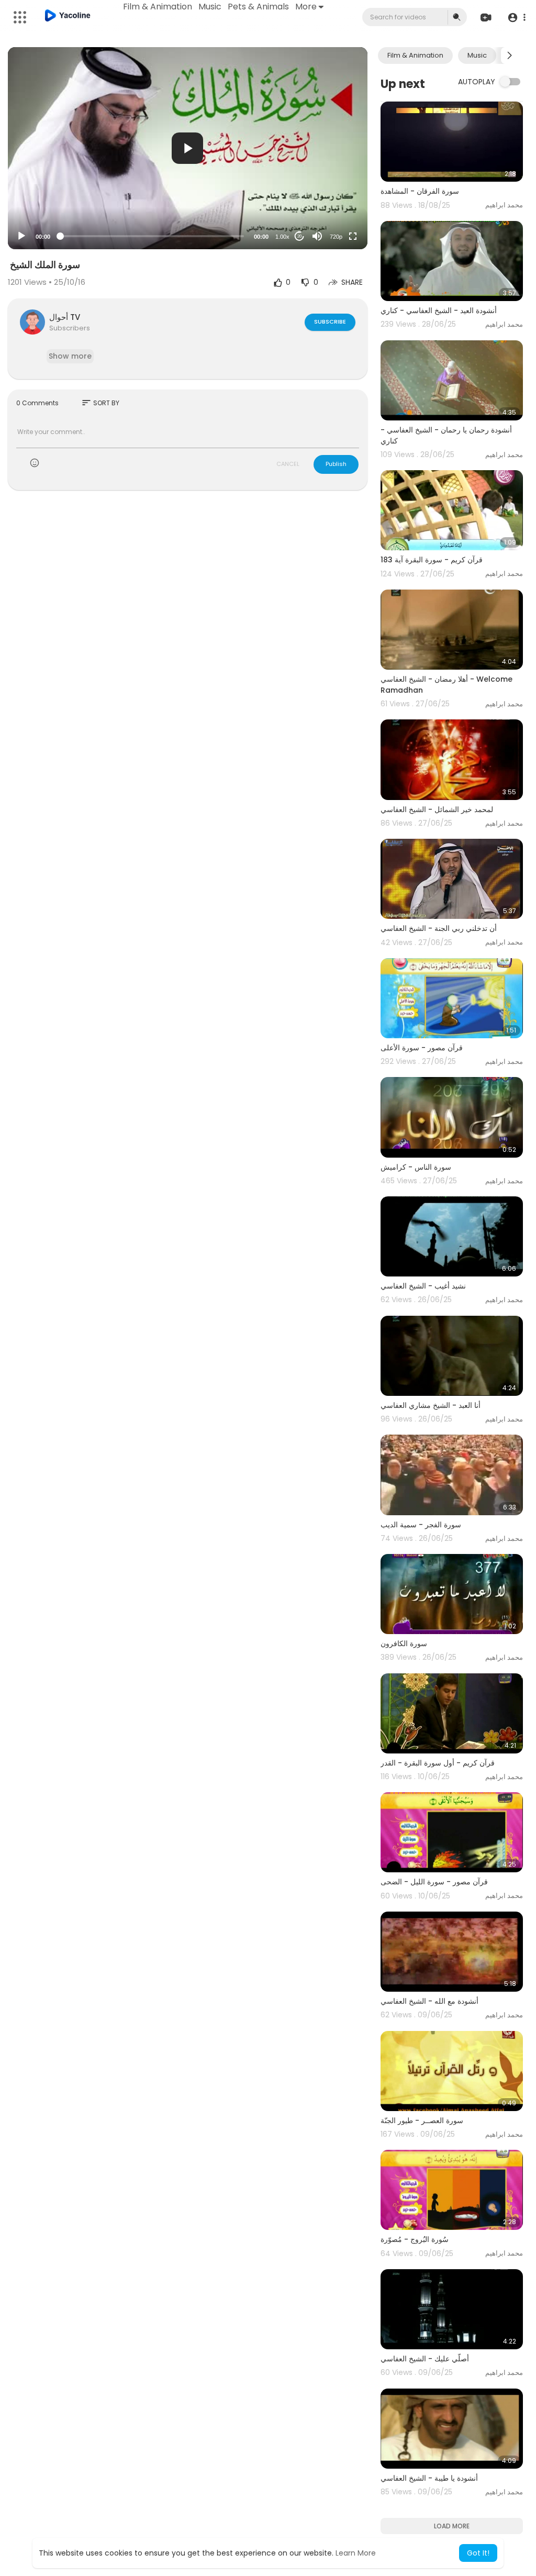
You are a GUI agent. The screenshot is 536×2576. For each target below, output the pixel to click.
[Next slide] (509, 55)
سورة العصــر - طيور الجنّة (422, 2120)
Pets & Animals (258, 7)
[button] (516, 18)
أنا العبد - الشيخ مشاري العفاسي (431, 1405)
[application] (188, 148)
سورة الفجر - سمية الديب (421, 1525)
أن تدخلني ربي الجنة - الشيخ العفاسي (439, 928)
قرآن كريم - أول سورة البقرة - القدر (438, 1763)
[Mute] (317, 236)
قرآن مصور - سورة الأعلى (422, 1048)
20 (299, 236)
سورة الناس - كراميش (416, 1167)
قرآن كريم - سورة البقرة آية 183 (432, 560)
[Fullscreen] (353, 236)
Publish (336, 464)
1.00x (282, 237)
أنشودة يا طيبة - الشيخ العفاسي (429, 2478)
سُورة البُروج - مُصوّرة (415, 2239)
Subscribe (330, 321)
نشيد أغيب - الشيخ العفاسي (423, 1286)
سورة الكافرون (404, 1644)
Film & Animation (158, 7)
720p (336, 237)
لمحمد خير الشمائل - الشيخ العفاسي (437, 809)
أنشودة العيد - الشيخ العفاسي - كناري (439, 310)
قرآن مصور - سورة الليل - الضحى (434, 1882)
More (306, 7)
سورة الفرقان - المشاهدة (420, 191)
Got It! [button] (478, 2553)
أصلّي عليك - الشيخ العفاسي (425, 2359)
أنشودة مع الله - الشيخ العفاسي (429, 2001)
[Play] (21, 236)
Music (210, 7)
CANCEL (288, 464)
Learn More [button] (356, 2553)
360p (333, 195)
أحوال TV (65, 317)
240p (333, 211)
